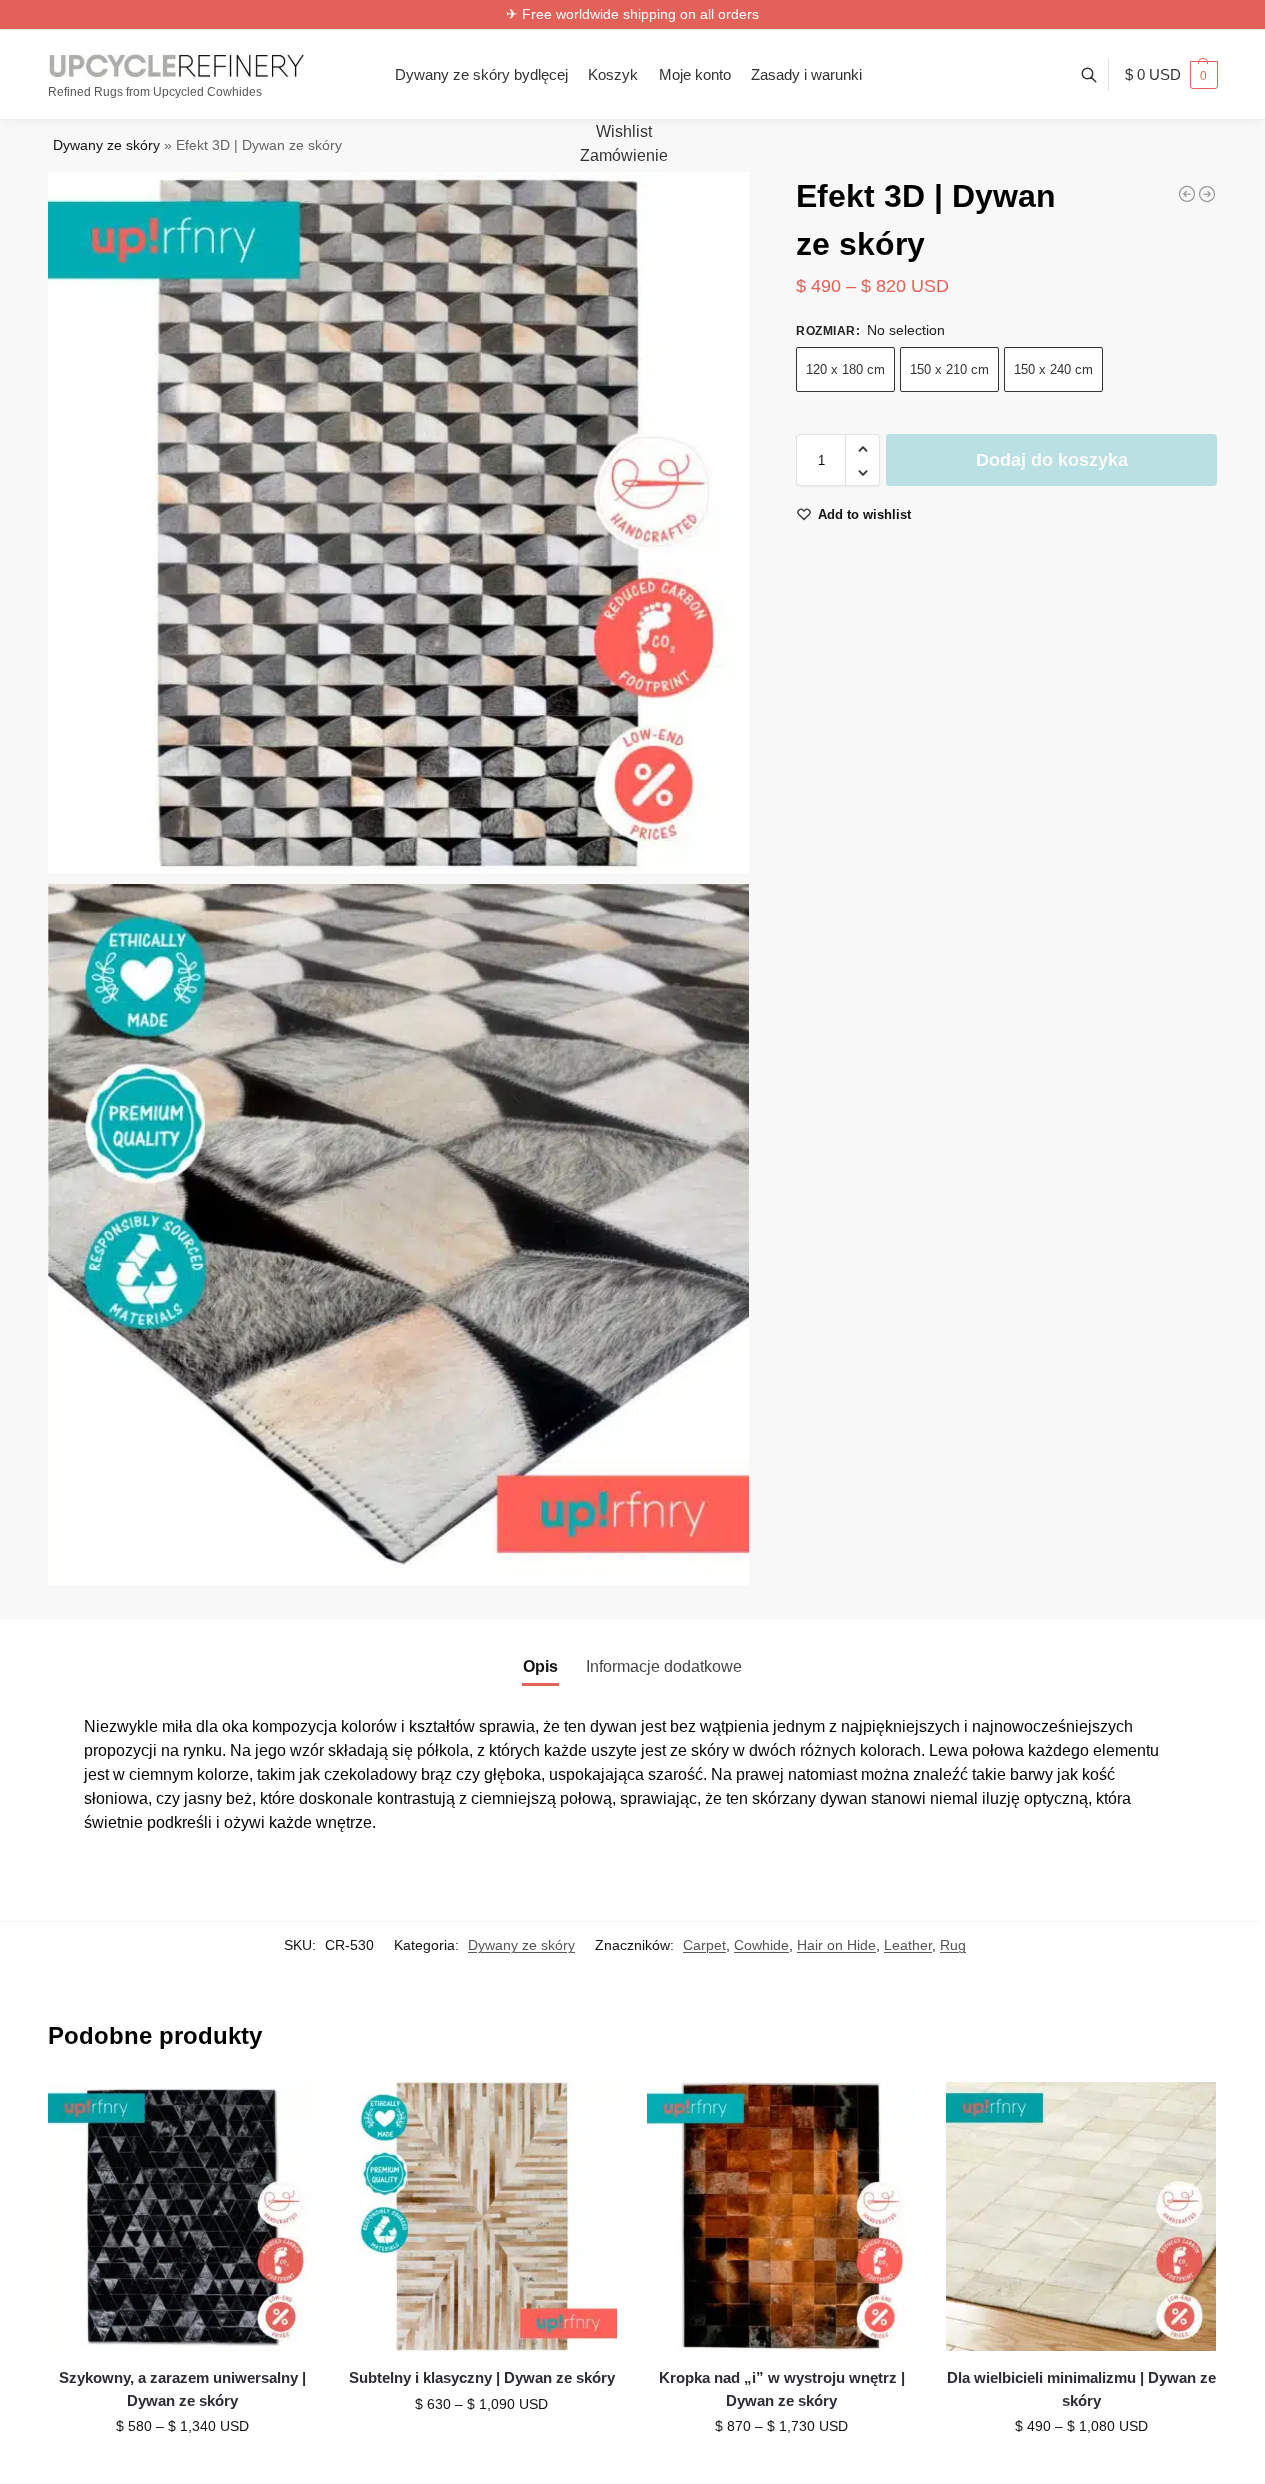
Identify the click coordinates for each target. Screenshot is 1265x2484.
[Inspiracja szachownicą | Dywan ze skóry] (1207, 194)
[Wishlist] (287, 2112)
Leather (908, 1945)
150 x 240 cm (1053, 370)
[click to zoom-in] (399, 523)
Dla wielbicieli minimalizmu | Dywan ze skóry (1081, 2389)
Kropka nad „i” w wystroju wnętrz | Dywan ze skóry (782, 2389)
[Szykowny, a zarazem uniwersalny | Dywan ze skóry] (183, 2217)
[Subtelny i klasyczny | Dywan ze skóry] (482, 2217)
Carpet (704, 1945)
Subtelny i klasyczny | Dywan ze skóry (482, 2377)
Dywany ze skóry (106, 145)
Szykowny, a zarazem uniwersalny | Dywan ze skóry (182, 2389)
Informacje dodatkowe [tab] (664, 1666)
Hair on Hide (836, 1945)
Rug (953, 1945)
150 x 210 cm (949, 370)
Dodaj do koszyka (1052, 461)
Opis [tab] (540, 1666)
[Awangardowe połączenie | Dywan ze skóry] (1187, 194)
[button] (1171, 75)
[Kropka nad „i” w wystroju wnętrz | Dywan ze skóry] (782, 2217)
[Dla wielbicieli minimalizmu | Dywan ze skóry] (1081, 2217)
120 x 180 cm (845, 370)
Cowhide (761, 1945)
